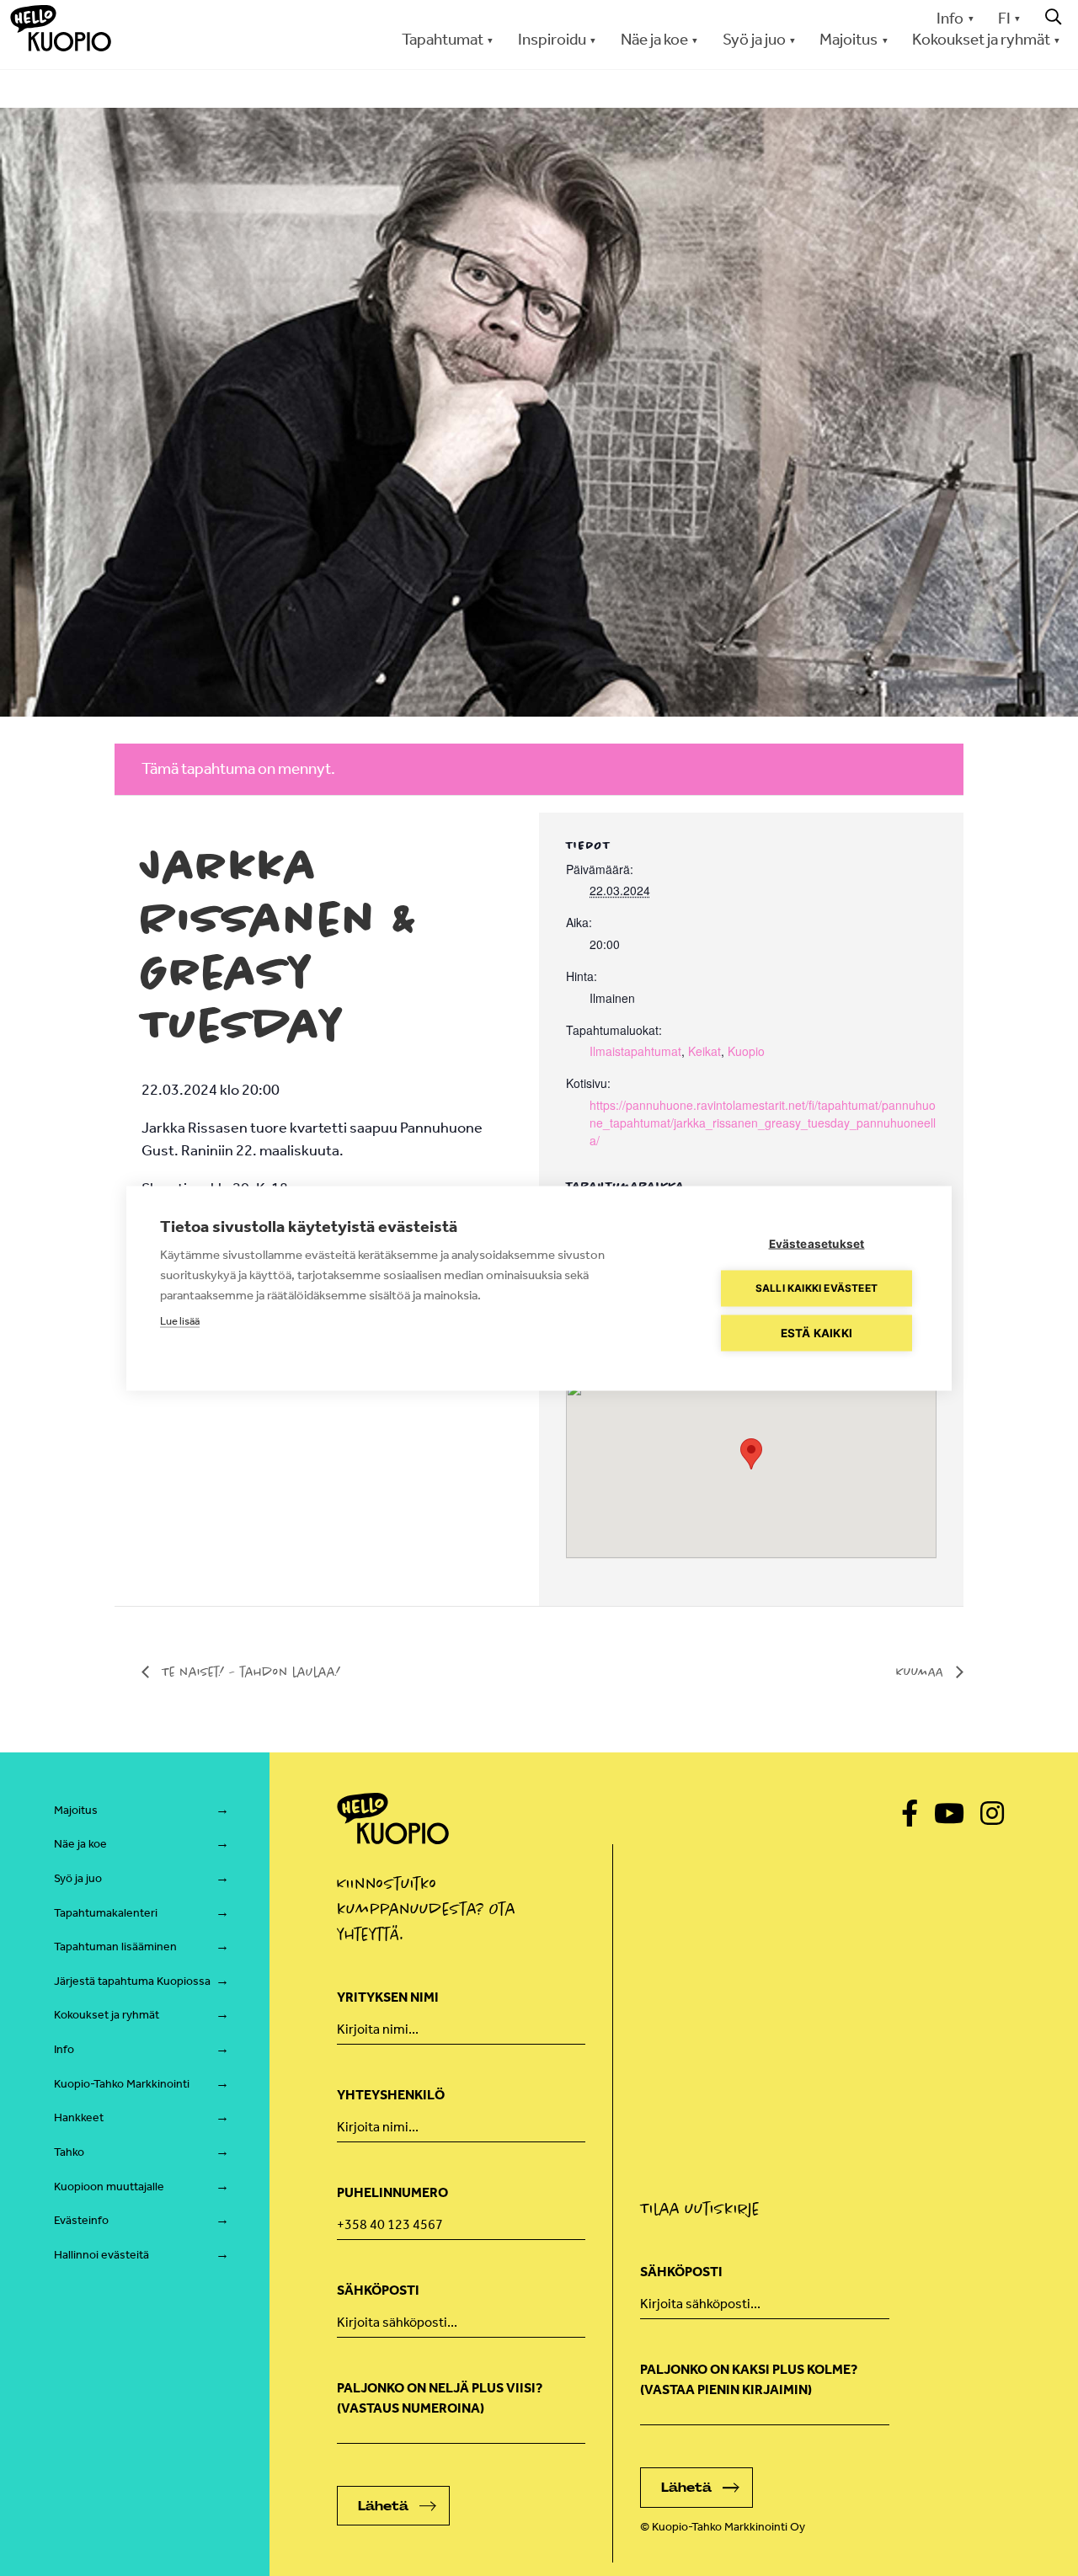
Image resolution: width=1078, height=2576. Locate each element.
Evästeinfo (81, 2220)
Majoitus (76, 1810)
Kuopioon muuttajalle (109, 2187)
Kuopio (746, 1051)
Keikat (704, 1051)
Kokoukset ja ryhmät (107, 2015)
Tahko (69, 2152)
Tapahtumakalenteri (106, 1913)
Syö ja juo (78, 1878)
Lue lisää (180, 1320)
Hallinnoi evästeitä (101, 2255)
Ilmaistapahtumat (635, 1051)
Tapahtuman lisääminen (115, 1947)
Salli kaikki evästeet (817, 1288)
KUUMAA (922, 1672)
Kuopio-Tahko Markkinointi (122, 2084)
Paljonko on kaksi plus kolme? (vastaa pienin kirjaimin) (749, 2379)
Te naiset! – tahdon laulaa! (249, 1672)
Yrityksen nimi (388, 1997)
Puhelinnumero (392, 2192)
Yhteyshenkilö (391, 2095)
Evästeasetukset (817, 1243)
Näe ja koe (80, 1844)
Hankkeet (79, 2117)
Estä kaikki (817, 1332)
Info (950, 18)
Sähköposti (378, 2290)
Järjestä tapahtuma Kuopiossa (132, 1981)
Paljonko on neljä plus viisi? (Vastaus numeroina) (440, 2398)
